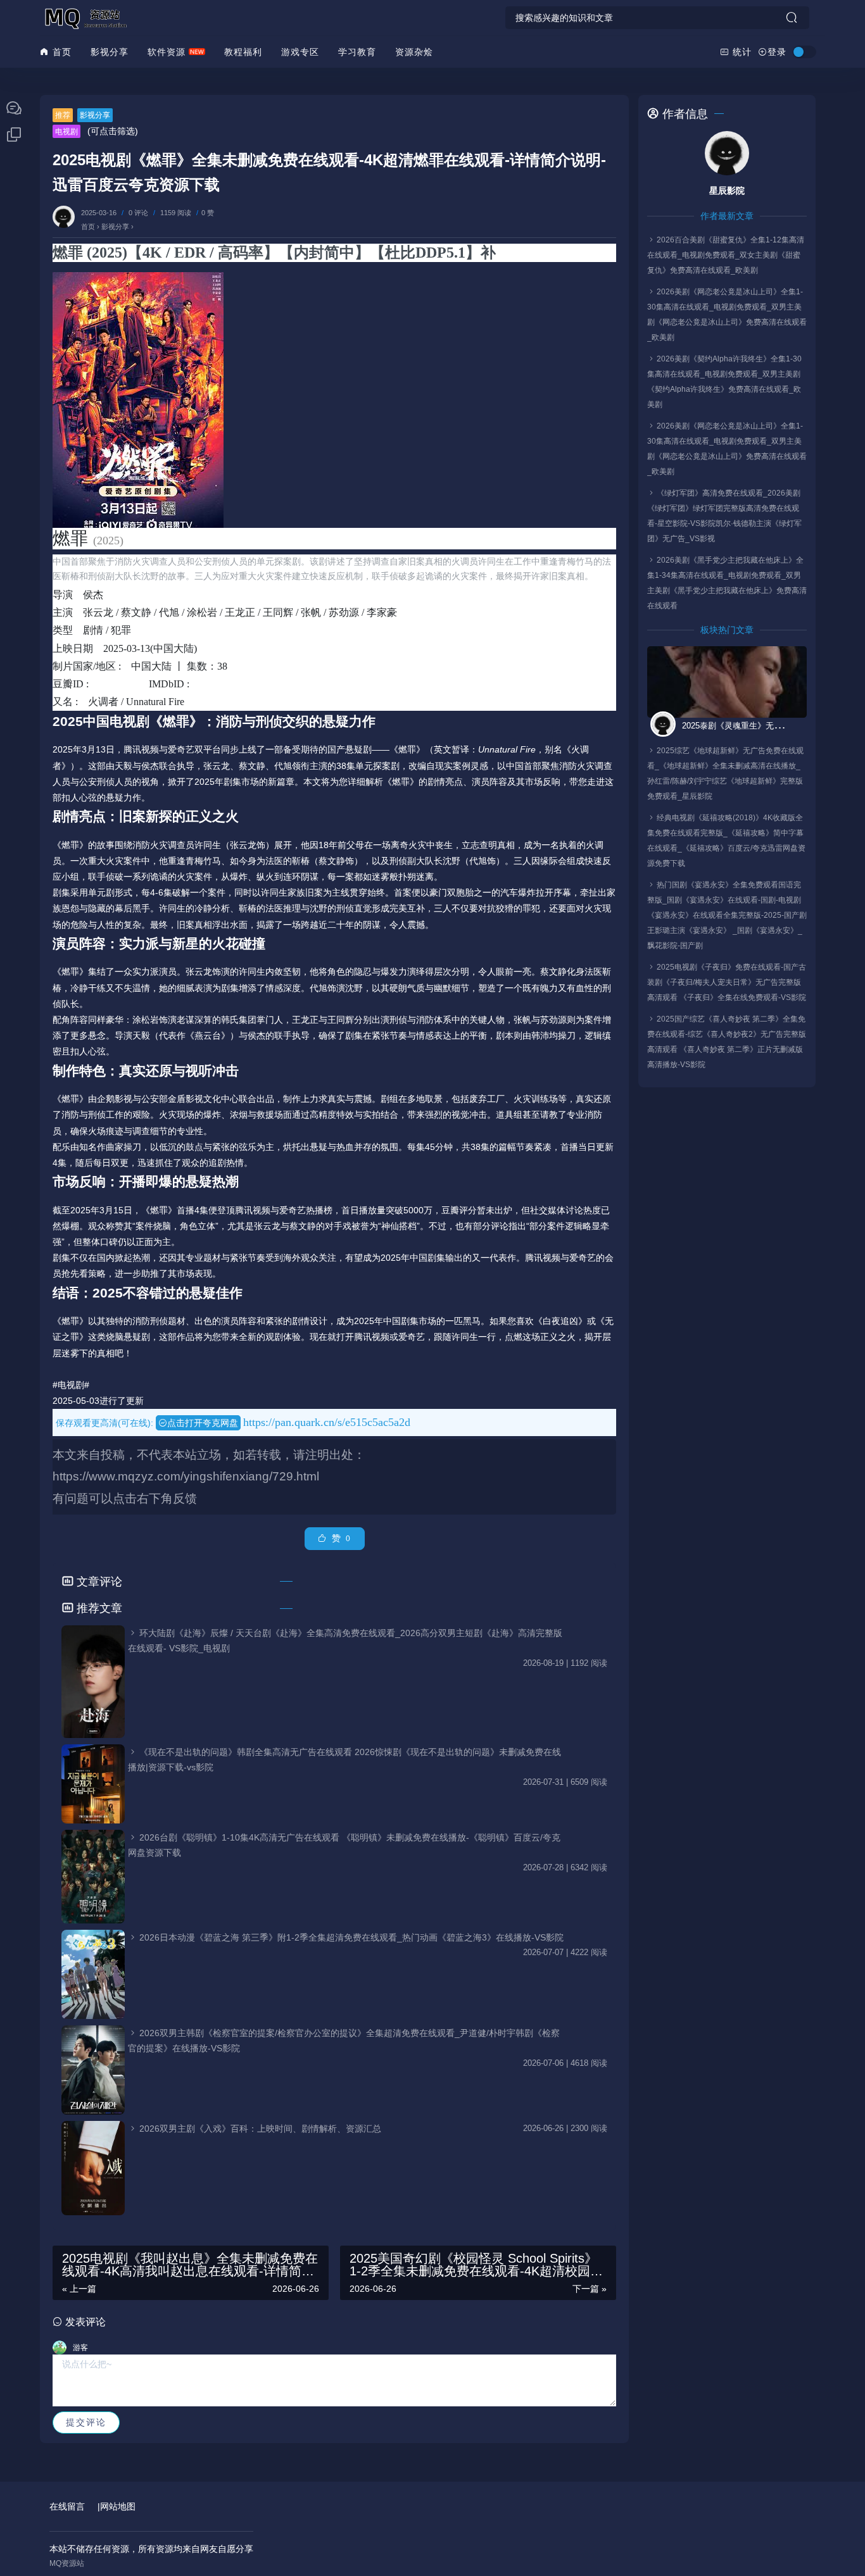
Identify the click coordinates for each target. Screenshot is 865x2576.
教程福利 (243, 52)
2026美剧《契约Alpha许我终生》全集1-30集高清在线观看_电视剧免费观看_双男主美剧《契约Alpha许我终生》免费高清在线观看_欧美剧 (724, 382)
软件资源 (167, 52)
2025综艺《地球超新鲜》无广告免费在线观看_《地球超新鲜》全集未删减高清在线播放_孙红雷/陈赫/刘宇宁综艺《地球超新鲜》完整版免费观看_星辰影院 (725, 773)
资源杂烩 (414, 52)
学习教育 (357, 52)
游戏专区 (300, 52)
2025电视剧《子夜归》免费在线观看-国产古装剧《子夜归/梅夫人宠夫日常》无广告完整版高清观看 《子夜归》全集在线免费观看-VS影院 (727, 982)
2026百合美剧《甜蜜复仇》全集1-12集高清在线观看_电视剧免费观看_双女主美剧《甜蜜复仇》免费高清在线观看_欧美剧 (726, 255)
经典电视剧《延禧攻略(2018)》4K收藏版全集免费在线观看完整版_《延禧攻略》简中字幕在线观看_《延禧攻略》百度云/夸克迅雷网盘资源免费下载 (726, 841)
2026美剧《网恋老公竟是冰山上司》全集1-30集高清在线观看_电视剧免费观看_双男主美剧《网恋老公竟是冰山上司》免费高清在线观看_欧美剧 (727, 315)
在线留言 (67, 2506)
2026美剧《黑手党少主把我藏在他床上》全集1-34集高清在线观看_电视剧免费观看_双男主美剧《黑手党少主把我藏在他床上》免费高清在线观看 (727, 583)
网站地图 (118, 2506)
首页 (60, 52)
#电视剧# (71, 1385)
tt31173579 (224, 684)
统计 (741, 52)
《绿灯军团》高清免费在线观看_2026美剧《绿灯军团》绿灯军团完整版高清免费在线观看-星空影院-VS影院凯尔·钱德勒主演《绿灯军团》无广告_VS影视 (724, 516)
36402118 (121, 684)
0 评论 (138, 213)
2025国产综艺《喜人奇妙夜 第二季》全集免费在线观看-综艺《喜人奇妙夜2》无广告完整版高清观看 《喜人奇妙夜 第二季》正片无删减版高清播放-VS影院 (727, 1042)
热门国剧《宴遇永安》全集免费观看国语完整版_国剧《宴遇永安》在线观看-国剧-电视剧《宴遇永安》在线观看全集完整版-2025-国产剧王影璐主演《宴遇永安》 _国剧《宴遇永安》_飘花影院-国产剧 (727, 915)
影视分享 (110, 52)
